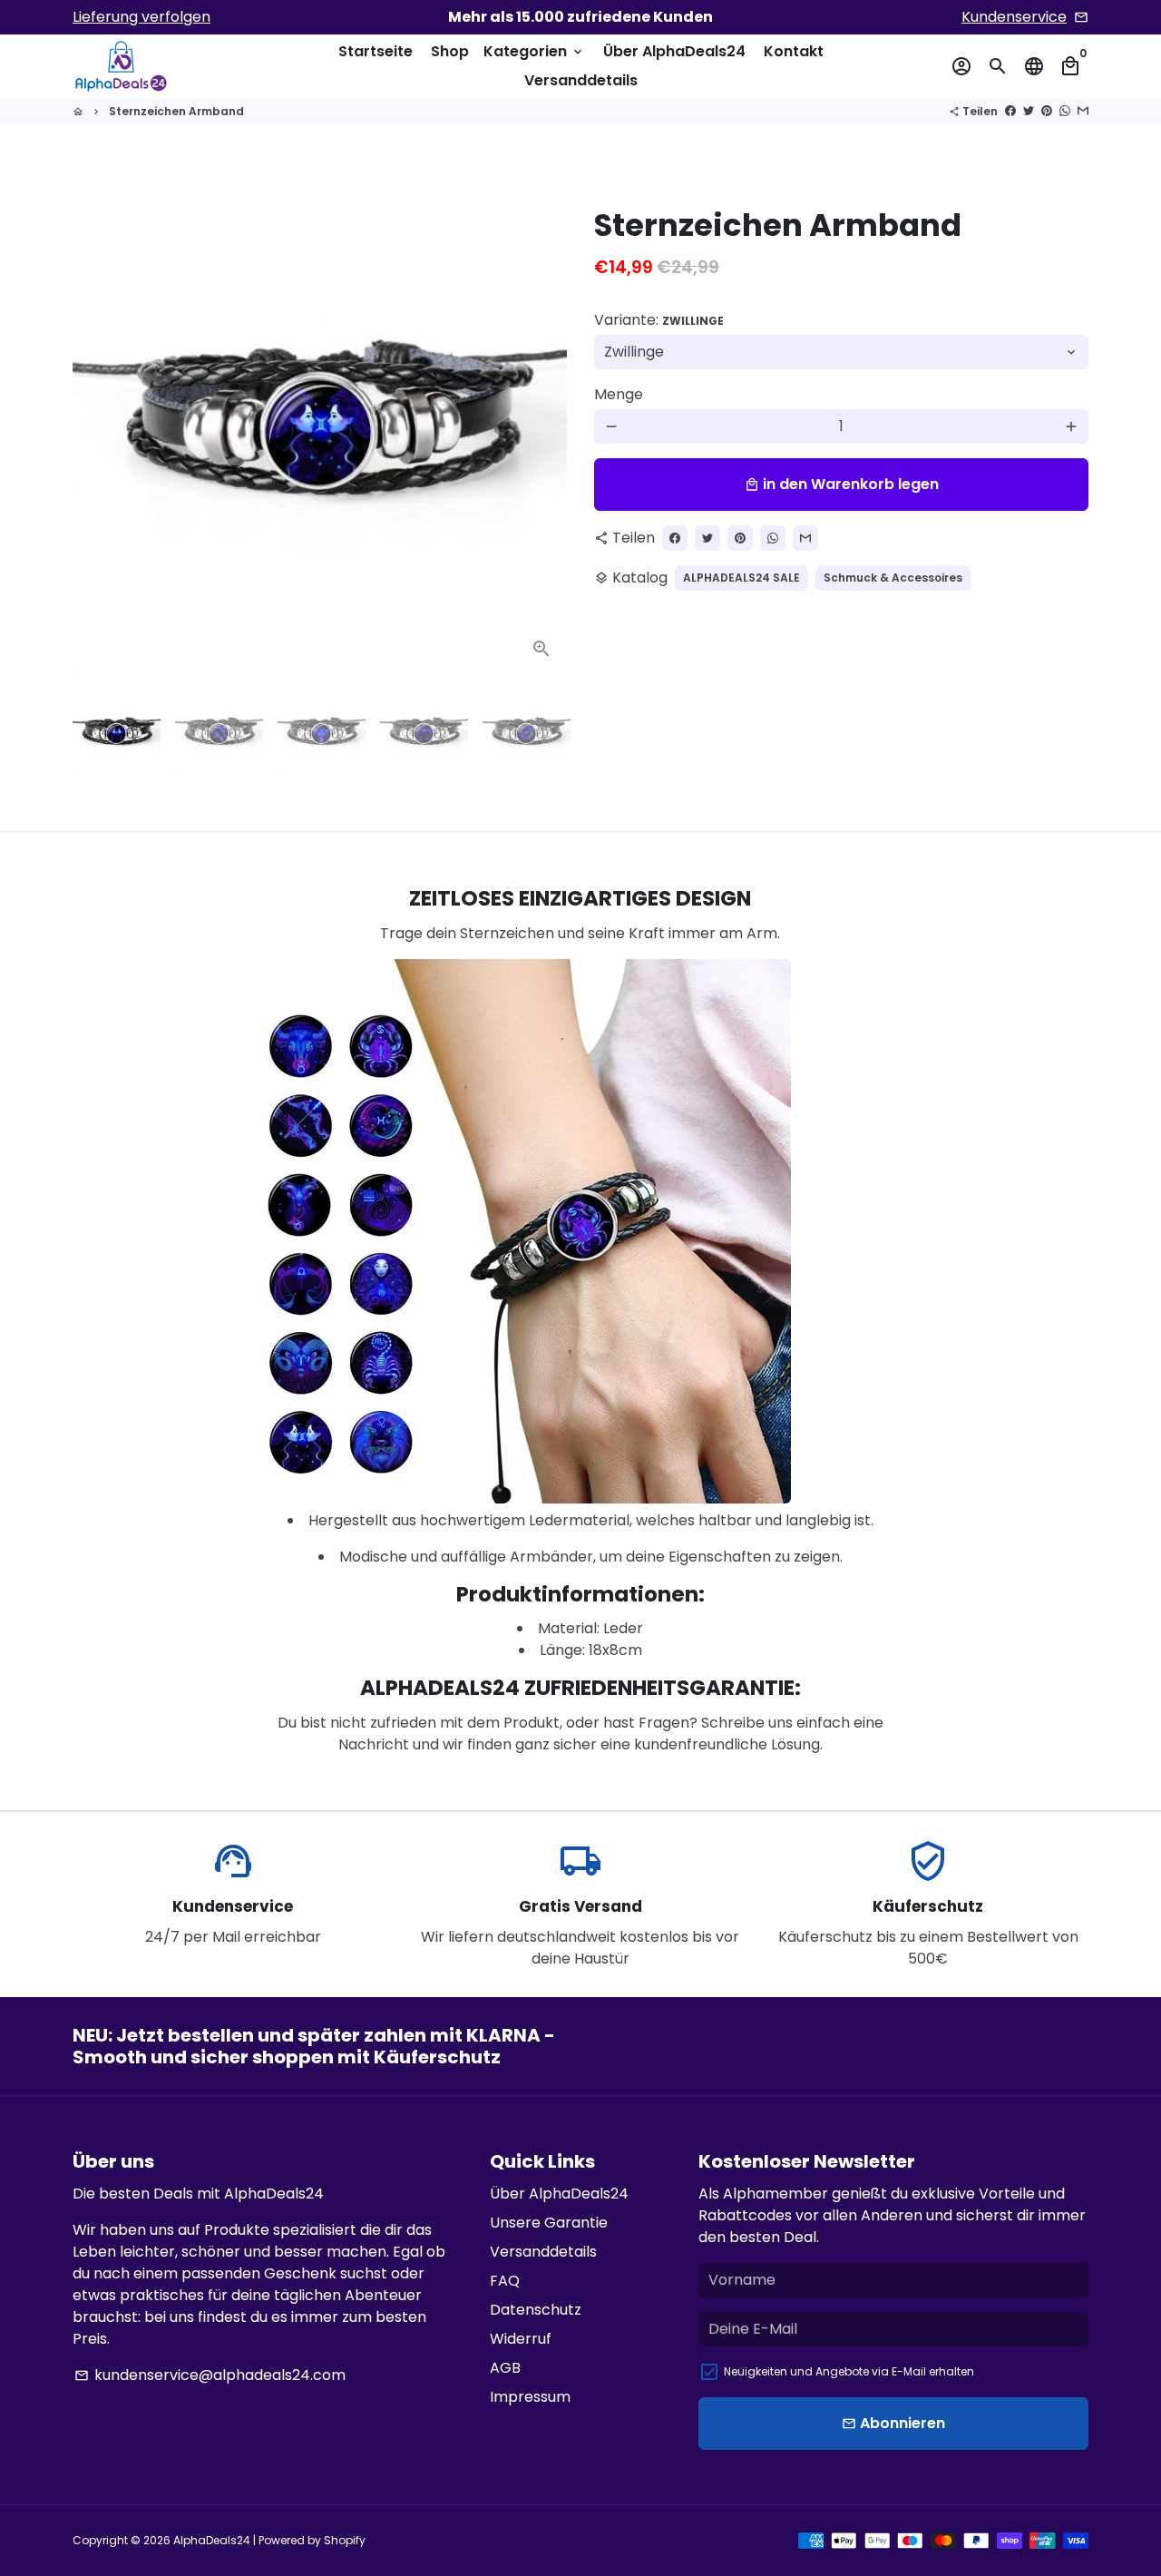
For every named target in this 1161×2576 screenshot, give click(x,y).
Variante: (659, 320)
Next (542, 427)
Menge (619, 394)
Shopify (345, 2540)
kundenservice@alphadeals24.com (210, 2375)
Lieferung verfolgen (141, 17)
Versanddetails (581, 80)
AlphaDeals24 (212, 2540)
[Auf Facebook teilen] (1010, 111)
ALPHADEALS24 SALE (741, 578)
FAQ (505, 2281)
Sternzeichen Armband (176, 111)
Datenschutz (536, 2310)
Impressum (530, 2397)
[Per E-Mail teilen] (1083, 111)
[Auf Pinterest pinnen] (1047, 111)
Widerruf (521, 2339)
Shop (450, 51)
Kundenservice (1014, 17)
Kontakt (794, 51)
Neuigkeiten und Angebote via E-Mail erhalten (849, 2371)
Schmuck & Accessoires (893, 578)
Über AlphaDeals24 (674, 51)
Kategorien (534, 51)
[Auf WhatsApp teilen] (1065, 111)
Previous (97, 427)
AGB (505, 2368)
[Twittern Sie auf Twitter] (1029, 111)
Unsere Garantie (549, 2223)
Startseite (376, 51)
